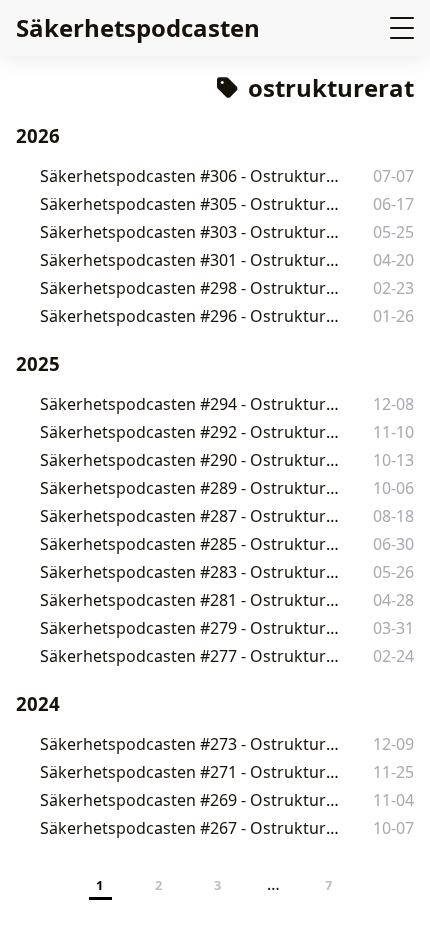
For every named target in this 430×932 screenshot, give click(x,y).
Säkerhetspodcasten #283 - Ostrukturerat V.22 (192, 572)
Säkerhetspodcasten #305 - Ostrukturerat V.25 (192, 204)
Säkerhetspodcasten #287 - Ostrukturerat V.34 (192, 516)
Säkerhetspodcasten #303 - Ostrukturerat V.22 (192, 232)
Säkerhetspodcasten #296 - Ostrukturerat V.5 (191, 316)
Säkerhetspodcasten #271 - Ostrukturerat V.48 (192, 772)
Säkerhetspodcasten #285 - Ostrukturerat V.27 (192, 544)
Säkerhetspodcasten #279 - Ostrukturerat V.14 (192, 628)
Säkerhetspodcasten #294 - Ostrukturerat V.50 (192, 404)
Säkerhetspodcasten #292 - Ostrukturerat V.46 (192, 432)
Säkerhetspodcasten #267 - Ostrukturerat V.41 (192, 828)
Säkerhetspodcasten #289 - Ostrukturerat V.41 (192, 488)
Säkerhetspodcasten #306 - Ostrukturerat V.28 (192, 176)
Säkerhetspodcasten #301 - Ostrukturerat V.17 (192, 260)
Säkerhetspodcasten (138, 27)
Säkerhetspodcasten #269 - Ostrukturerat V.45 (192, 800)
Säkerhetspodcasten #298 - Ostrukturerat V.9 (191, 288)
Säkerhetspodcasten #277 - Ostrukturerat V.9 (191, 656)
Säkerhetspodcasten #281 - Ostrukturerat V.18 (192, 600)
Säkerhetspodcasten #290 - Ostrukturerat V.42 (192, 460)
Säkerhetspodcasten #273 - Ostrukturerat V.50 (192, 744)
